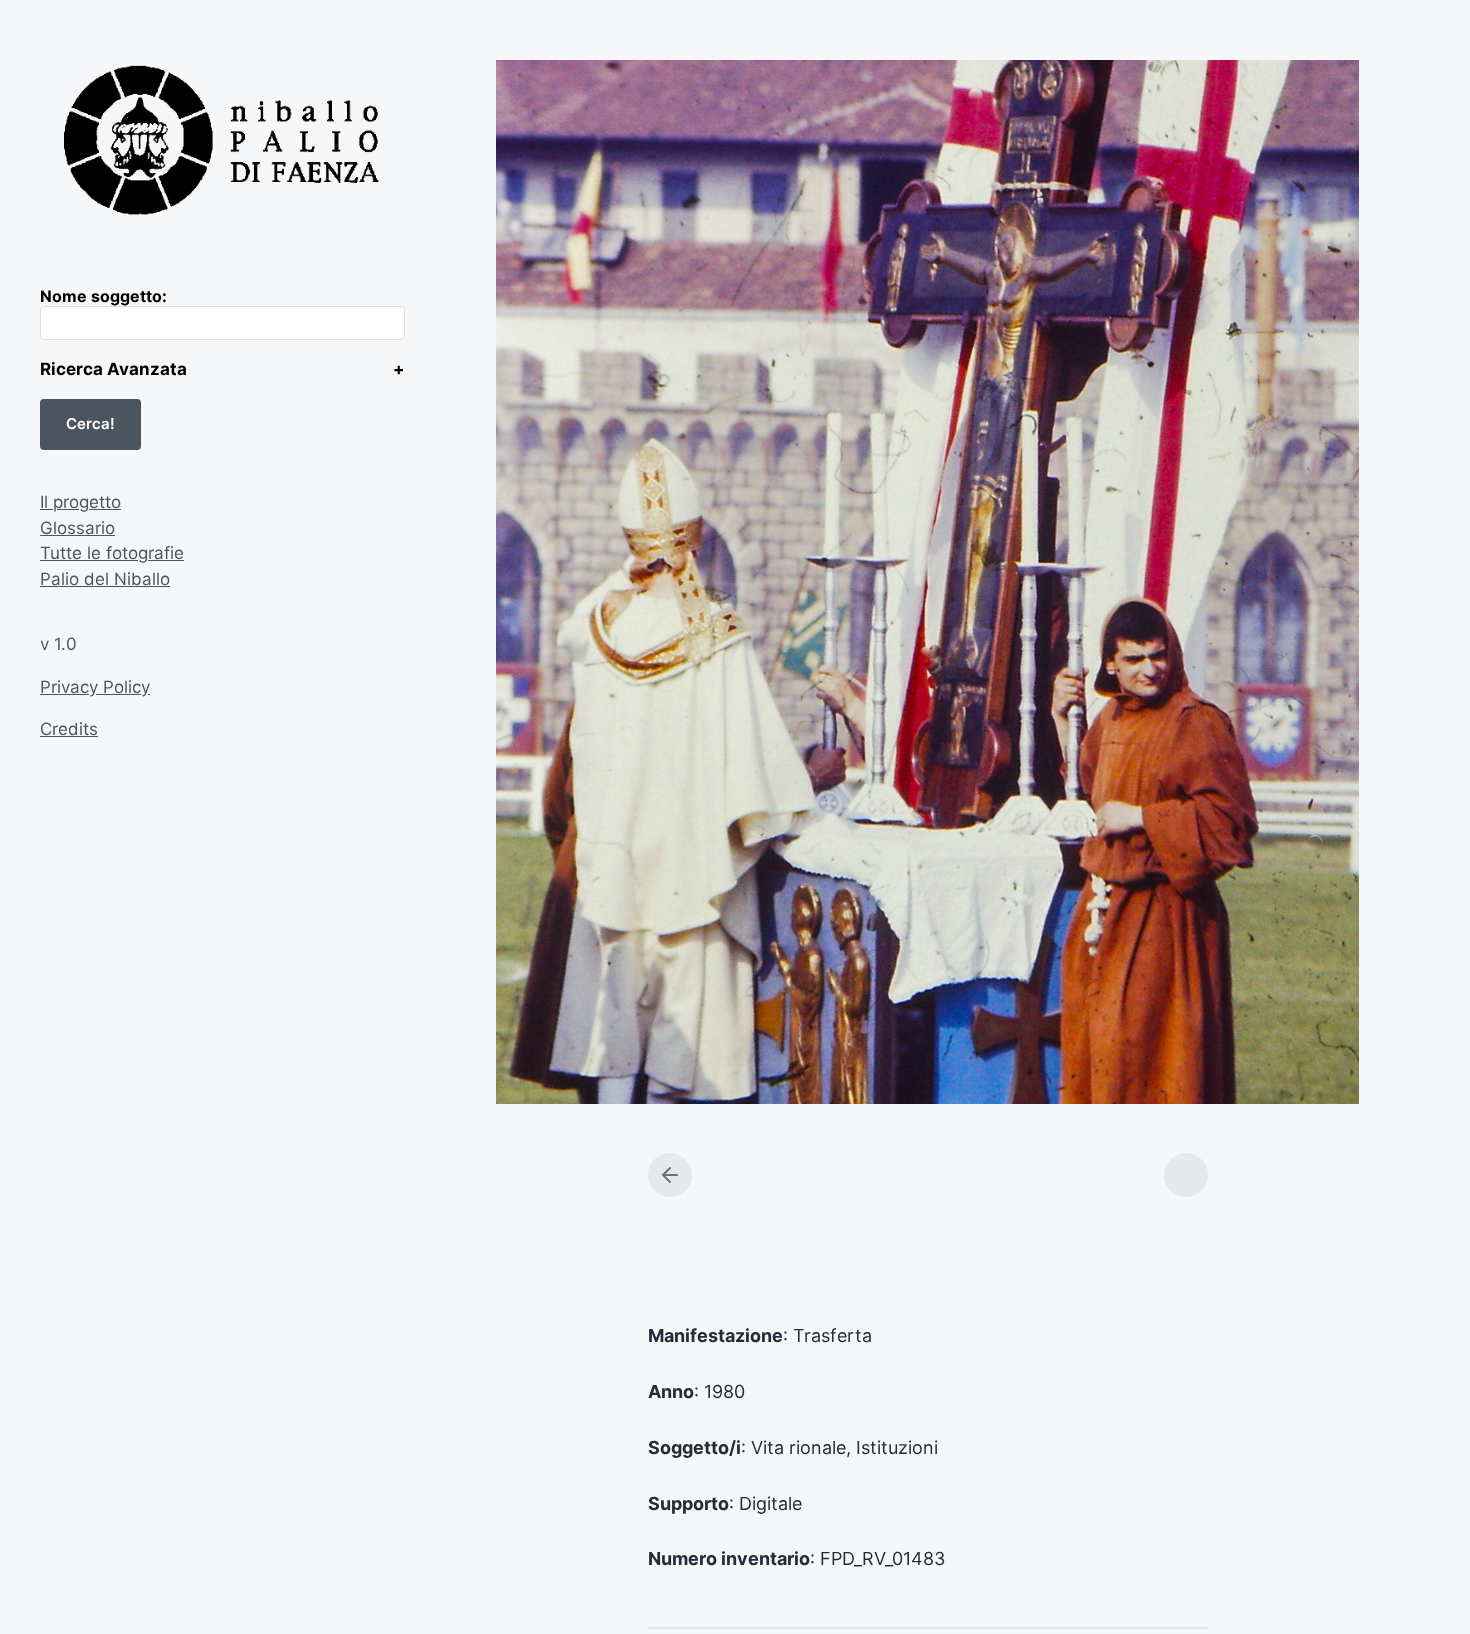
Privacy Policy (95, 687)
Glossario (77, 528)
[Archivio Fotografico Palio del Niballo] (222, 143)
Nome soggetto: (103, 296)
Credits (69, 729)
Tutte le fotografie (112, 553)
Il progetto (80, 502)
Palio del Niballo (105, 579)
